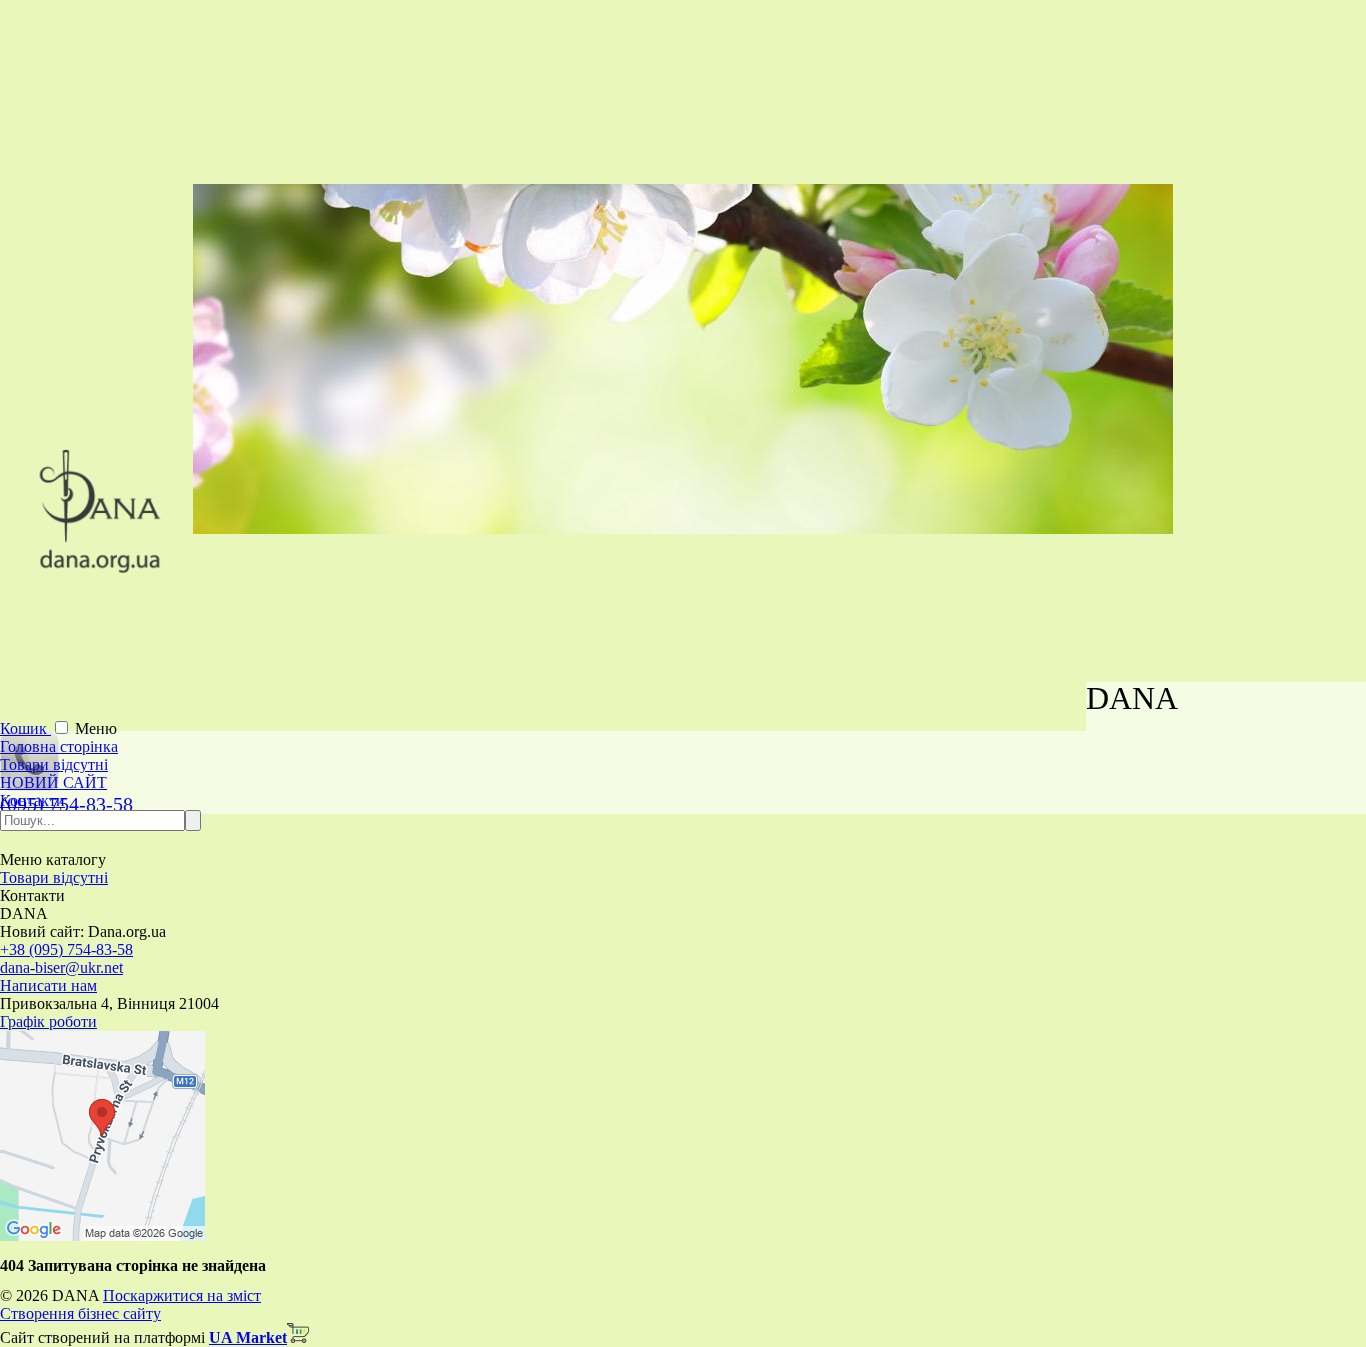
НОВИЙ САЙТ (53, 782)
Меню (96, 728)
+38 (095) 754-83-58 (66, 949)
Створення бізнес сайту (80, 1313)
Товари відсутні (54, 764)
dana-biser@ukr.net (61, 967)
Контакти (32, 800)
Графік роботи (48, 1021)
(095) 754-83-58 (66, 804)
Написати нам (48, 985)
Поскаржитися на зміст (182, 1295)
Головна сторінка (59, 746)
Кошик (25, 728)
